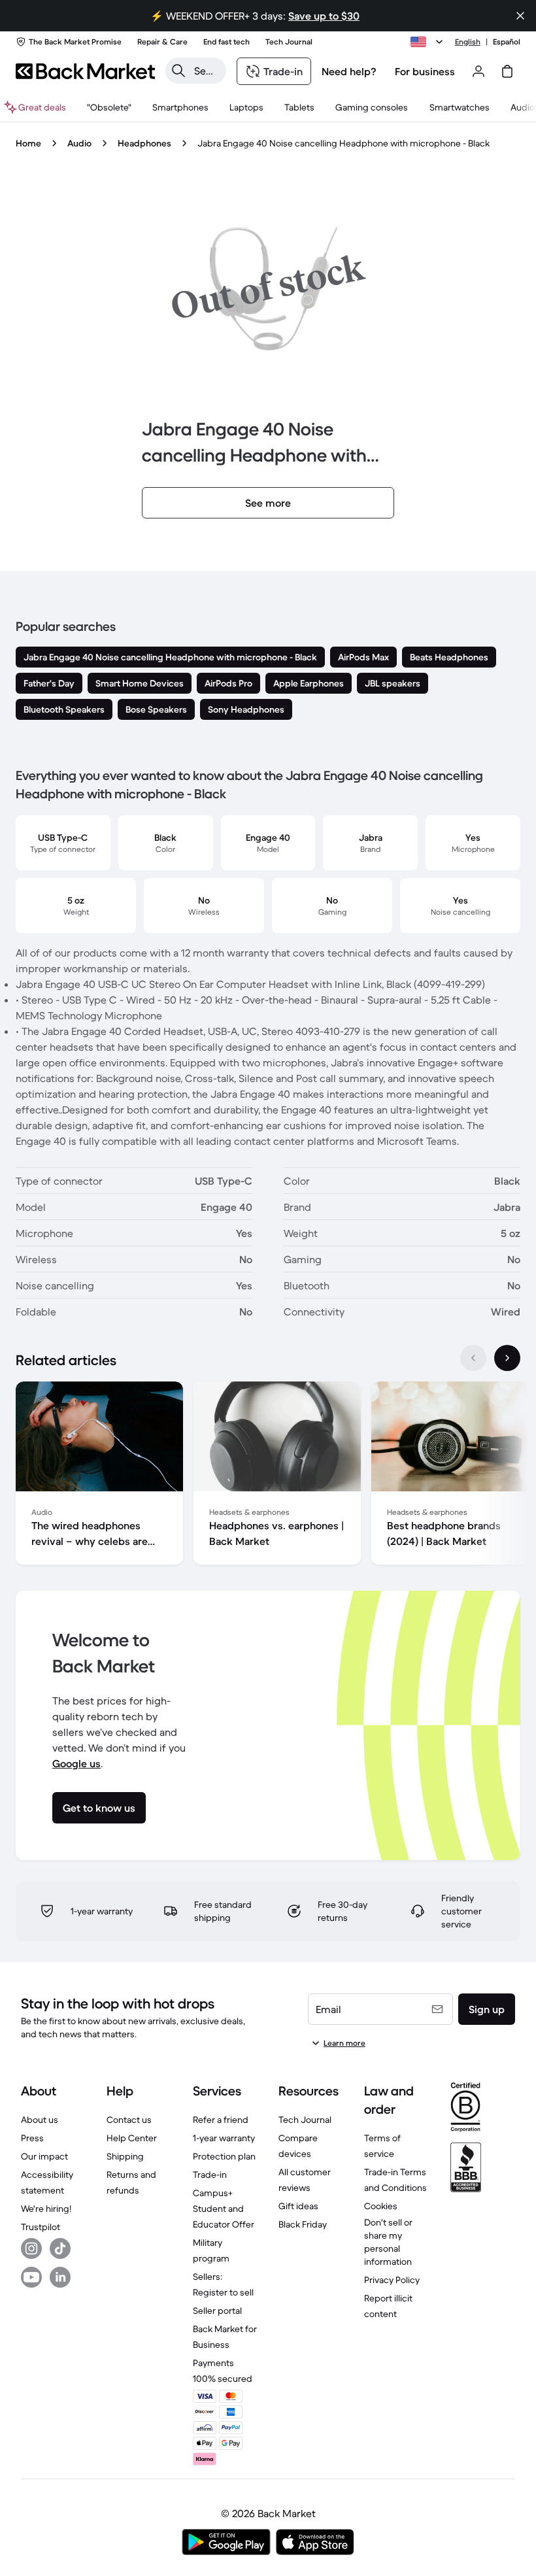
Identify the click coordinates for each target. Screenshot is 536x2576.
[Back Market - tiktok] (60, 2248)
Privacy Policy (392, 2280)
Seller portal (217, 2311)
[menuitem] (180, 107)
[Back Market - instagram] (31, 2248)
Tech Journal (305, 2120)
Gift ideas (298, 2206)
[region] (268, 1476)
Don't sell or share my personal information (388, 2242)
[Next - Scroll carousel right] (507, 1358)
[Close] (520, 16)
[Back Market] (85, 71)
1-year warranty (224, 2138)
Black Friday (303, 2224)
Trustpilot (41, 2227)
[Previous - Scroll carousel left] (473, 1358)
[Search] (178, 71)
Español (507, 42)
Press (32, 2138)
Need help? (349, 71)
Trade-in (210, 2175)
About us (40, 2120)
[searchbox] (206, 71)
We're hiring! (46, 2209)
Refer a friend (221, 2120)
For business (425, 71)
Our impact (44, 2156)
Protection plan (224, 2156)
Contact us (129, 2120)
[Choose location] (429, 42)
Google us (76, 1763)
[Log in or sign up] (478, 71)
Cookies (381, 2206)
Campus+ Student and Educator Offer (224, 2209)
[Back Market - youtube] (31, 2277)
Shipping (125, 2156)
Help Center (132, 2138)
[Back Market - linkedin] (60, 2277)
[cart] (507, 71)
